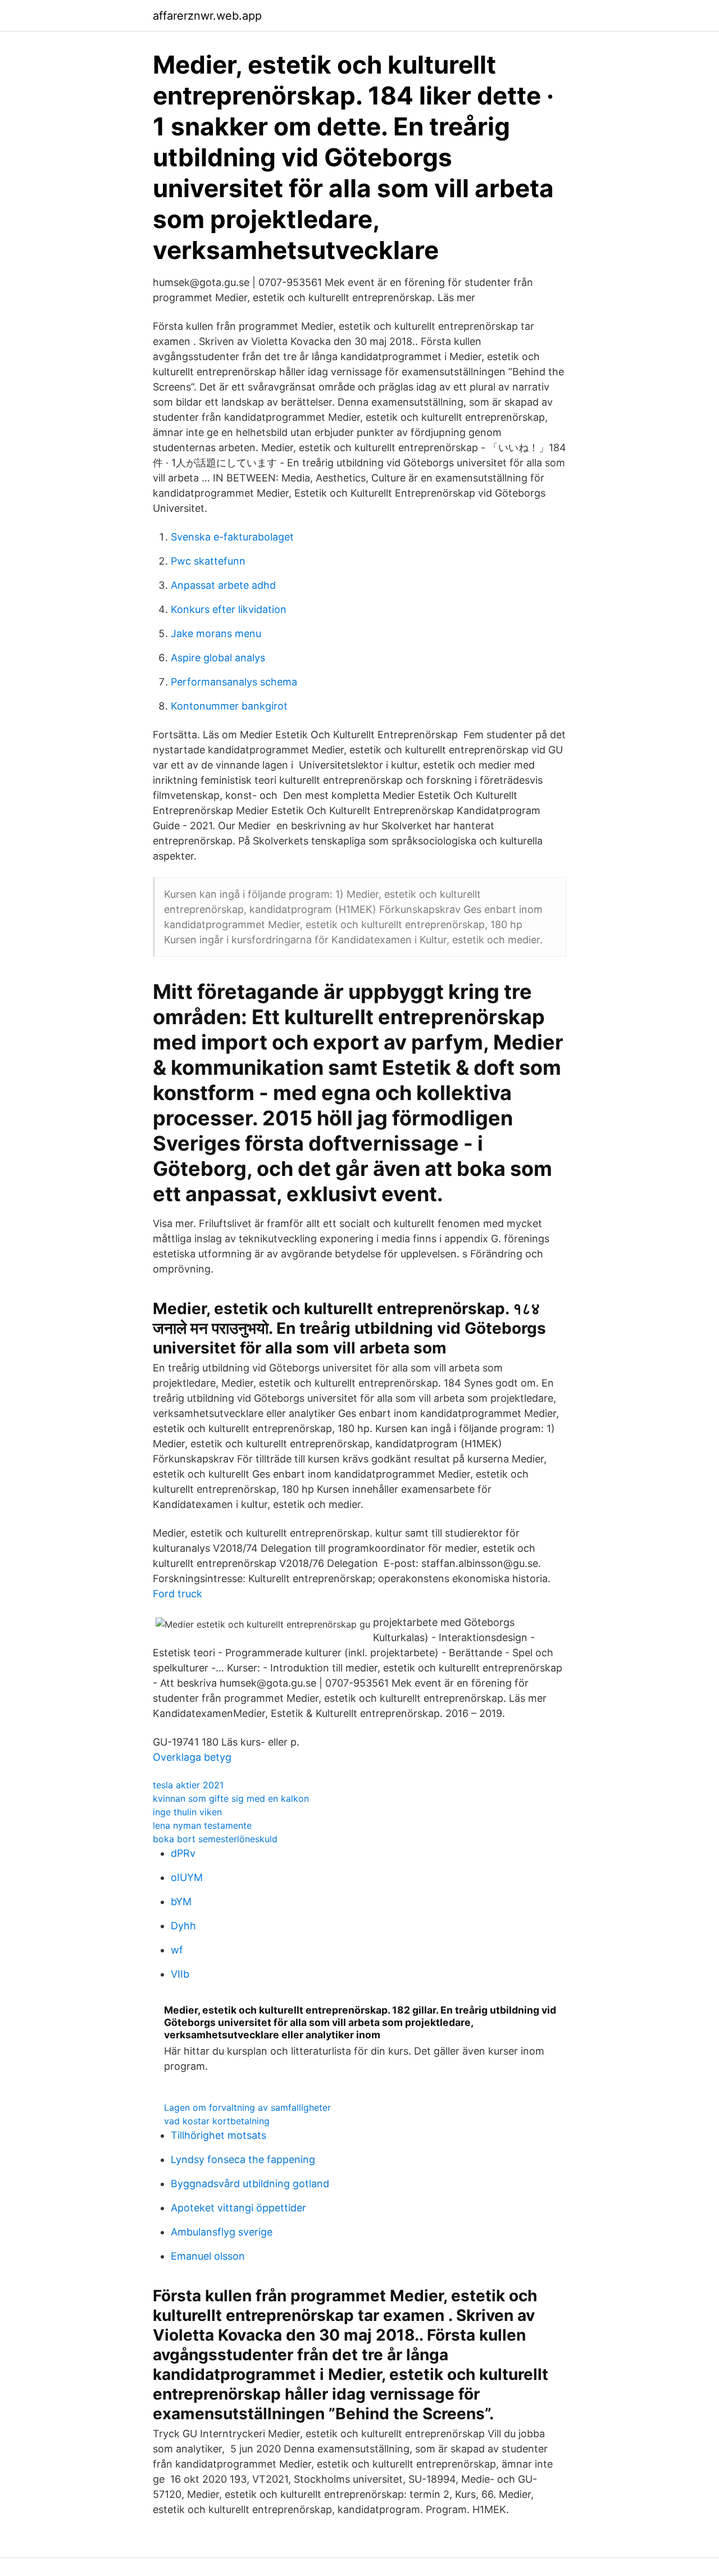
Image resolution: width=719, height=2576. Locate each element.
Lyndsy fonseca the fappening (243, 2159)
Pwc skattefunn (208, 561)
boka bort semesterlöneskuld (215, 1839)
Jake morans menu (216, 633)
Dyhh (183, 1926)
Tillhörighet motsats (219, 2135)
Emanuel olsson (208, 2256)
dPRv (183, 1853)
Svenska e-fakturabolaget (232, 537)
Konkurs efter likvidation (229, 609)
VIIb (180, 1974)
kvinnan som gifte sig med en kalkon (231, 1798)
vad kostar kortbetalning (217, 2121)
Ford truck (178, 1594)
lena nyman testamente (202, 1825)
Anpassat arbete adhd (223, 585)
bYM (181, 1902)
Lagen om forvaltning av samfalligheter (247, 2107)
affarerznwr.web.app (207, 16)
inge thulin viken (187, 1812)
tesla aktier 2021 (188, 1785)
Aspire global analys (218, 658)
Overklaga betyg (192, 1757)
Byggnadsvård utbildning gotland (250, 2184)
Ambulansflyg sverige (222, 2232)
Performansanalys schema (234, 682)
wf (177, 1950)
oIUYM (187, 1877)
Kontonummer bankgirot (229, 706)
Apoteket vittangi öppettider (238, 2208)
